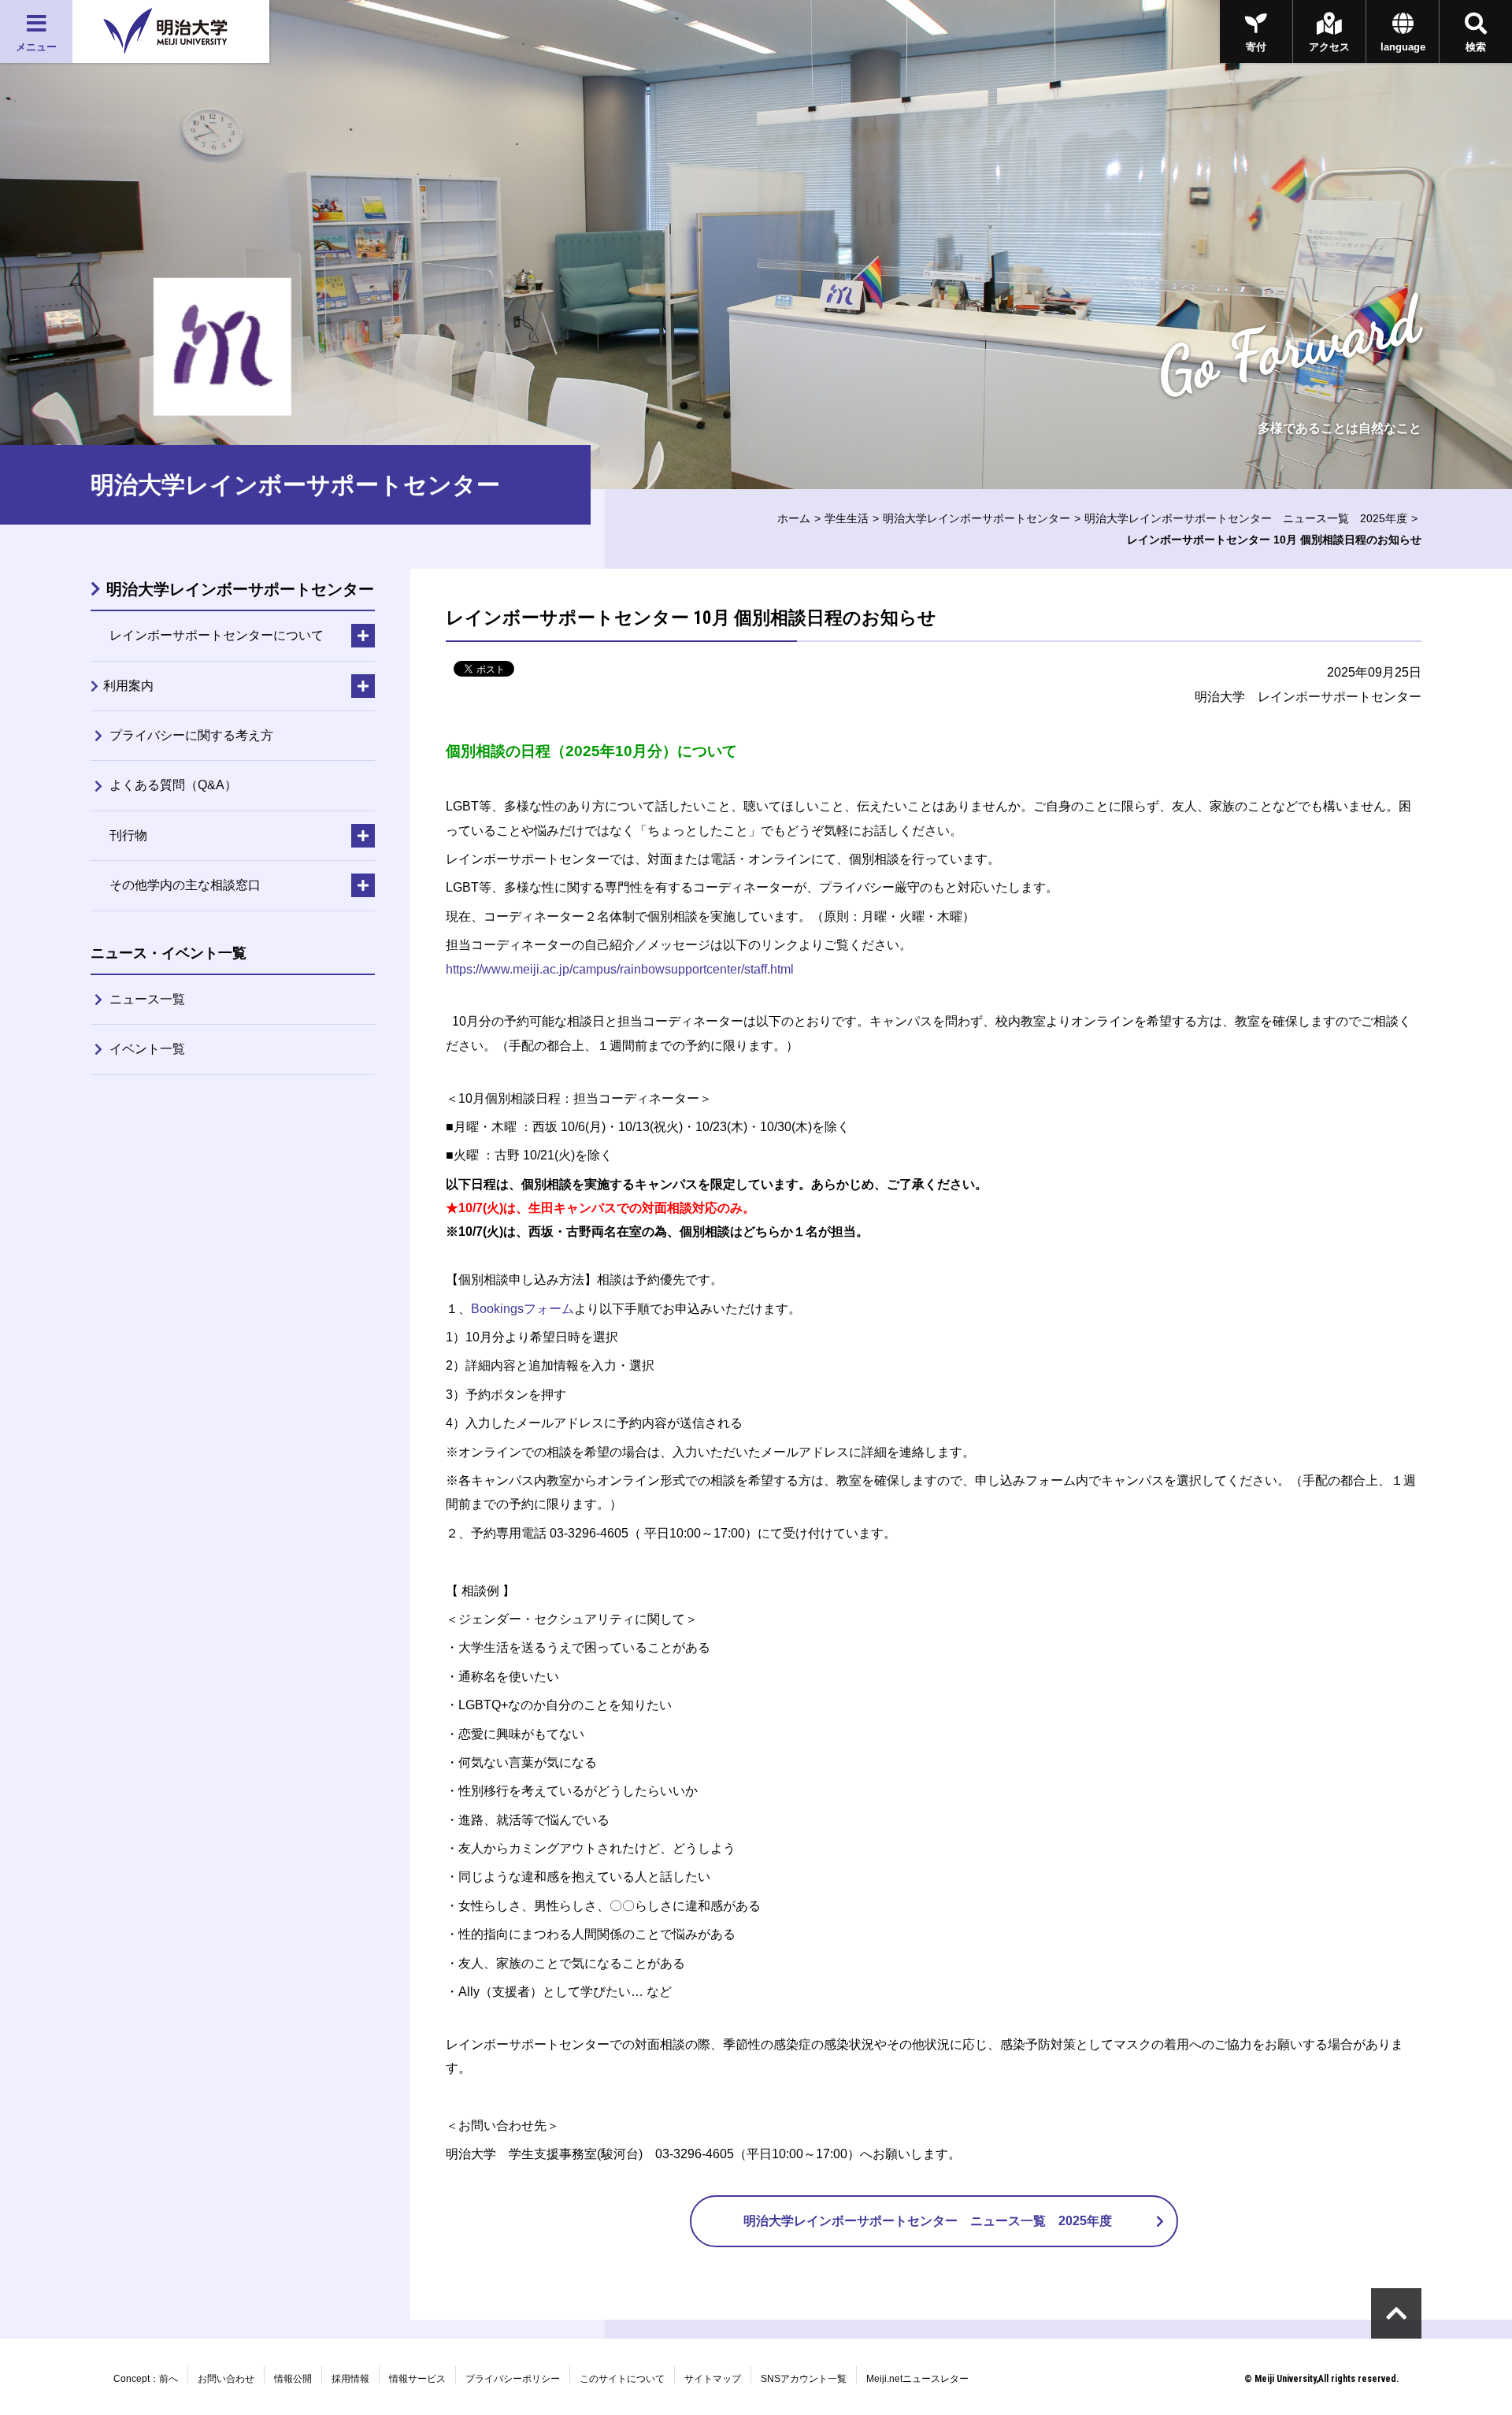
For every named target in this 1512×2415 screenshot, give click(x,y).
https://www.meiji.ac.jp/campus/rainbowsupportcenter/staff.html (620, 969)
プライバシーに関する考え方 (191, 735)
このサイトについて (622, 2379)
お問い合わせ (226, 2379)
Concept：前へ (146, 2379)
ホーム (794, 518)
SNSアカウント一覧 (804, 2379)
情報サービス (417, 2379)
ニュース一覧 (147, 999)
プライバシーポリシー (513, 2379)
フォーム (523, 1309)
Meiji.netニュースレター (917, 2379)
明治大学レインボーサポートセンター (976, 518)
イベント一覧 (147, 1049)
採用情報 (350, 2379)
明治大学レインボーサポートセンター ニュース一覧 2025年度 (1246, 518)
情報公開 (293, 2379)
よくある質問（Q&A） (173, 785)
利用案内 (128, 686)
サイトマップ (713, 2379)
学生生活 (847, 518)
